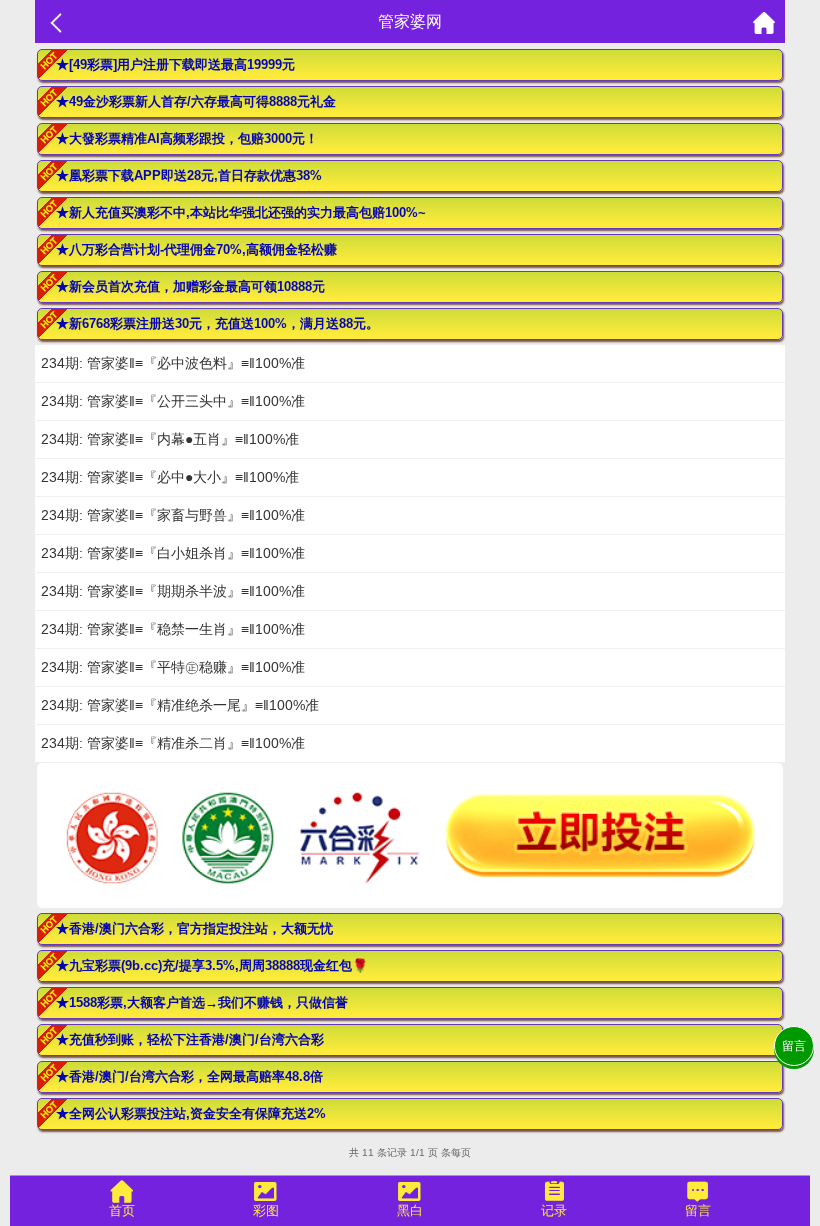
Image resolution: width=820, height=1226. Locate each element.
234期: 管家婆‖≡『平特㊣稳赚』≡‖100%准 (173, 667)
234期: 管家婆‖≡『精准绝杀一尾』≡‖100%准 (180, 705)
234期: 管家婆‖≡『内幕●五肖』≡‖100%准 (170, 439)
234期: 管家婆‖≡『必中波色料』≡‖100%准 (173, 363)
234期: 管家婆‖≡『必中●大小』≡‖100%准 (170, 477)
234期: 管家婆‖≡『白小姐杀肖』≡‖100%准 (173, 553)
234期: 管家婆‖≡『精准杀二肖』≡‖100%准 (173, 743)
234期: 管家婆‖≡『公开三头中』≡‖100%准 (173, 401)
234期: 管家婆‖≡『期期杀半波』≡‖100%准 (173, 591)
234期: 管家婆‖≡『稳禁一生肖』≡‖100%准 (173, 629)
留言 (794, 1046)
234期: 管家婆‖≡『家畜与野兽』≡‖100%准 (173, 515)
